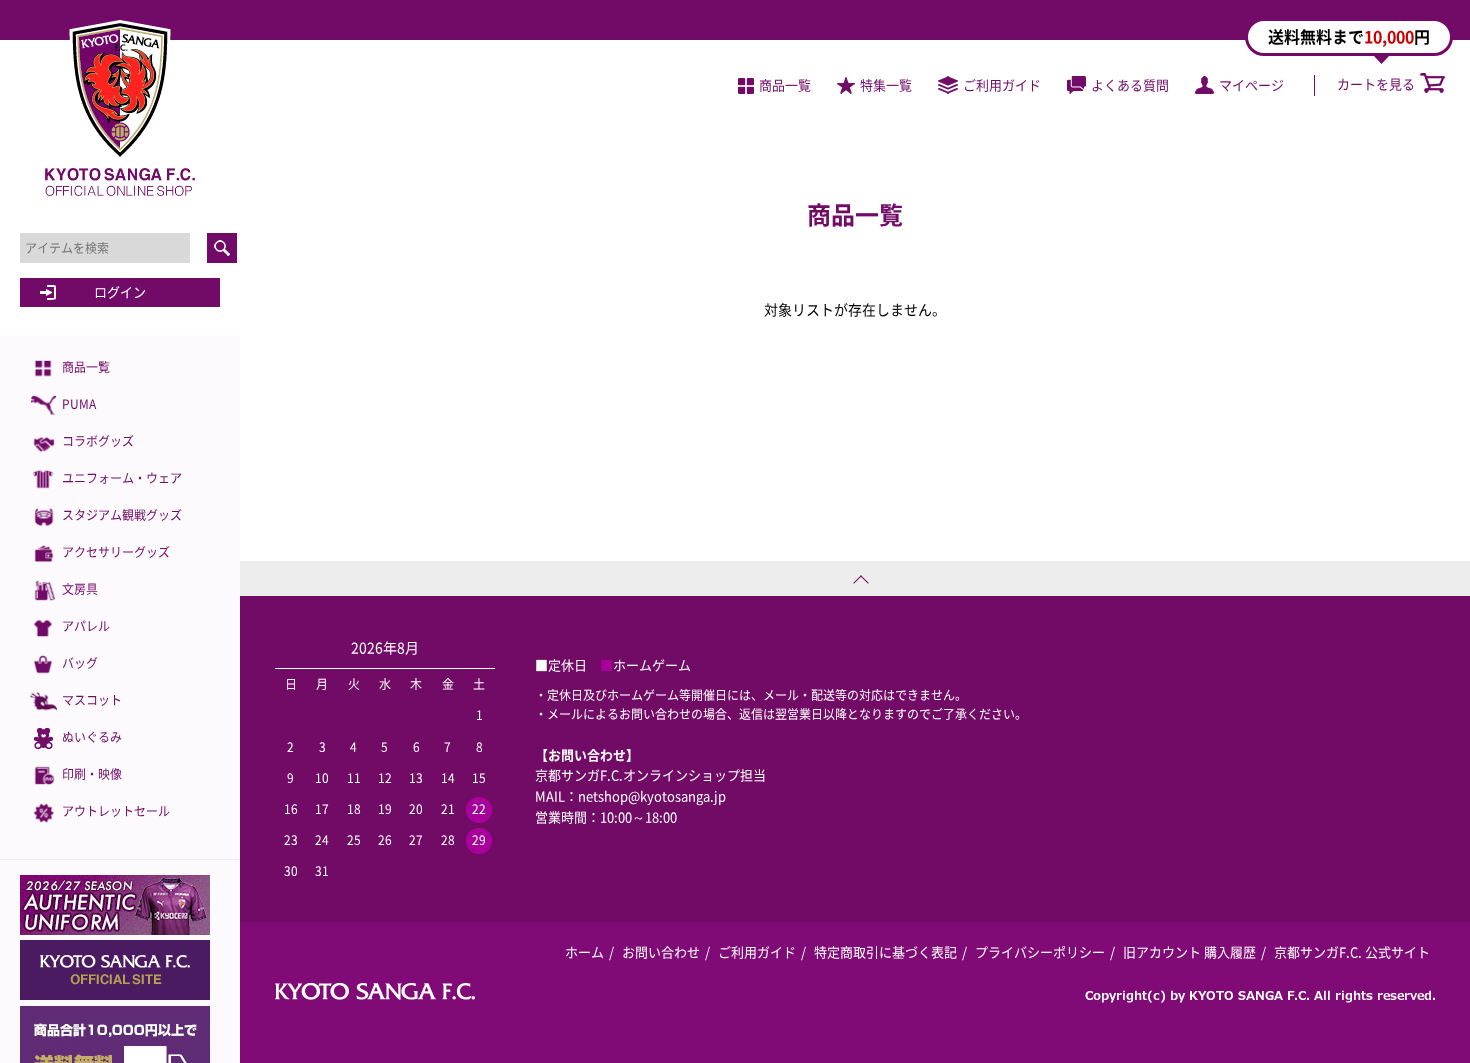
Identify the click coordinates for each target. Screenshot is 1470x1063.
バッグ (80, 663)
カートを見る (1376, 83)
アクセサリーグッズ (116, 552)
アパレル (86, 626)
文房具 (80, 589)
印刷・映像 (92, 774)
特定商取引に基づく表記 (885, 951)
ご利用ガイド (1002, 84)
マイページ (1251, 84)
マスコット (92, 700)
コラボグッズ (98, 441)
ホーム (584, 951)
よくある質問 (1130, 84)
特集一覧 (886, 84)
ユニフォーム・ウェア (122, 478)
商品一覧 (86, 367)
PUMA (79, 404)
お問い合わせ (661, 951)
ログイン (120, 291)
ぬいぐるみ (92, 737)
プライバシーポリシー (1040, 951)
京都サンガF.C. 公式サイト (1352, 951)
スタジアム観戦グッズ (122, 515)
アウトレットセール (116, 811)
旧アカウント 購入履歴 (1189, 951)
